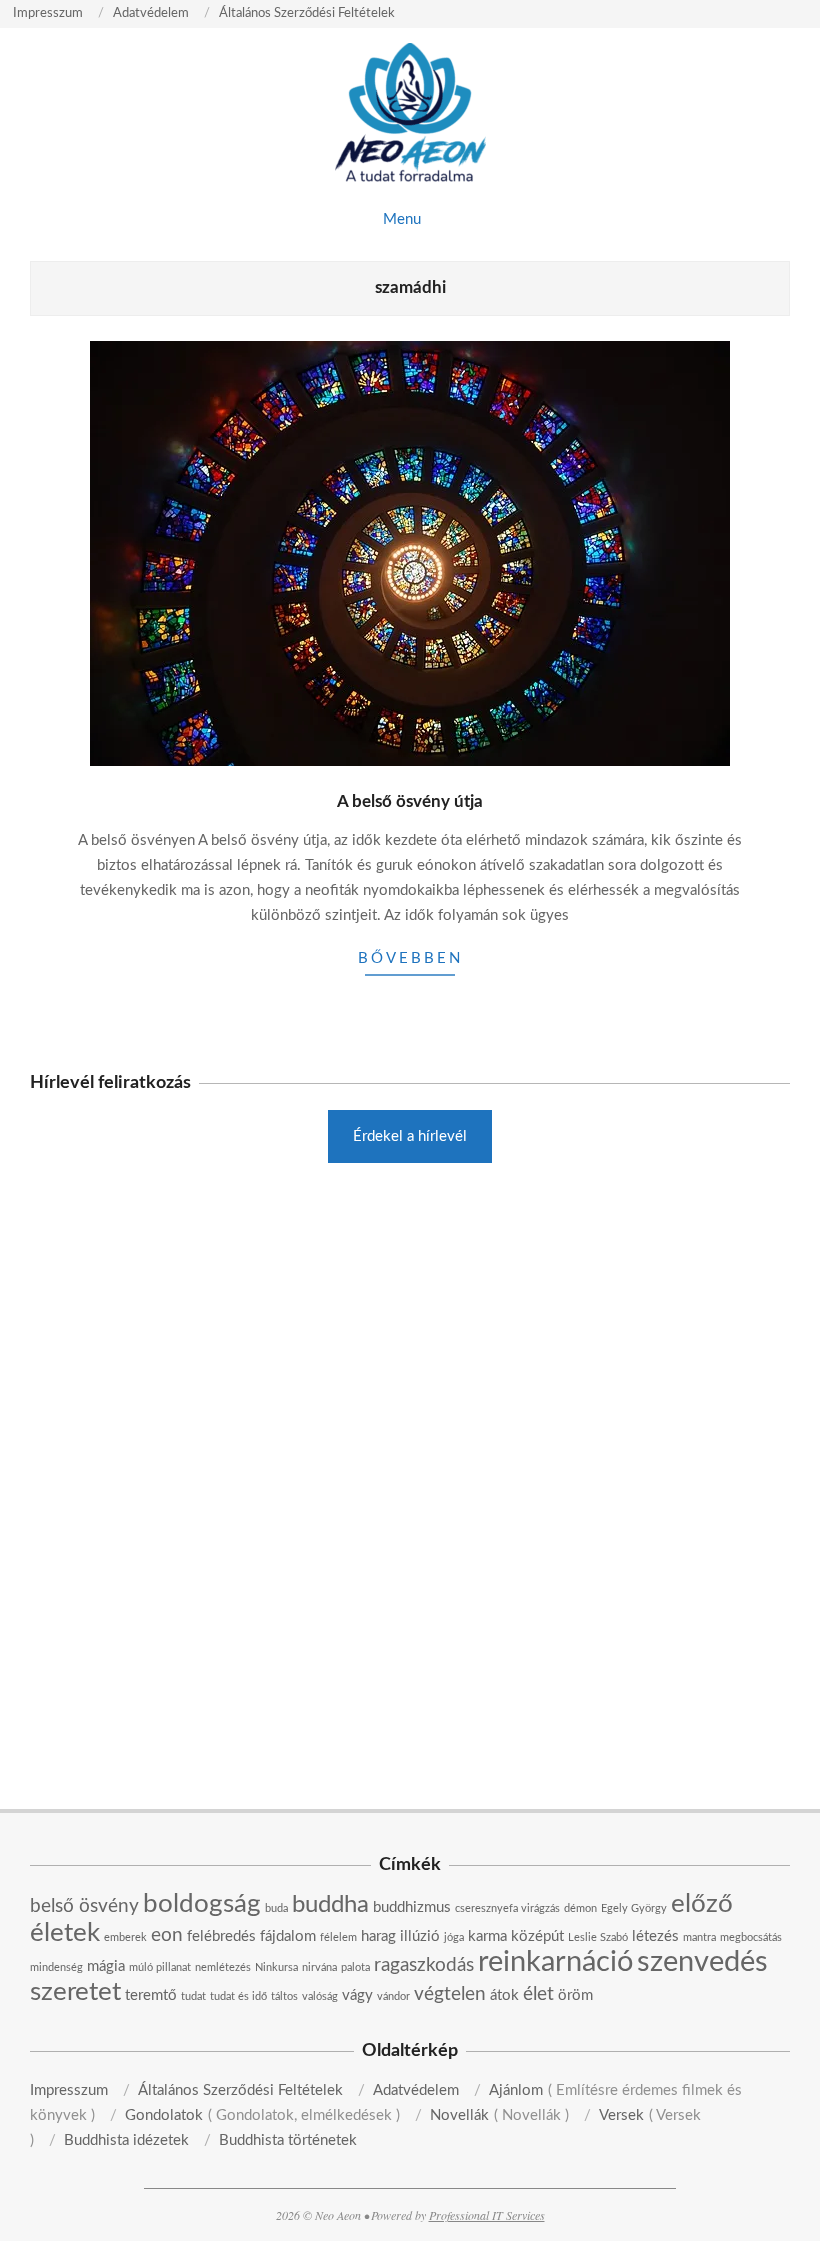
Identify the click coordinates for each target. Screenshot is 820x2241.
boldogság (202, 1904)
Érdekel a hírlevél (410, 1136)
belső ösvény (84, 1906)
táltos (284, 1996)
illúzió (420, 1936)
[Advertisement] (410, 1333)
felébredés (221, 1936)
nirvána (319, 1967)
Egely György (634, 1908)
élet (538, 1994)
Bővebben (410, 958)
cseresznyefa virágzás (507, 1908)
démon (580, 1908)
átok (504, 1995)
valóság (320, 1996)
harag (378, 1936)
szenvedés (702, 1962)
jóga (454, 1937)
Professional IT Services (487, 2215)
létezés (655, 1936)
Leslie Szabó (598, 1937)
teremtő (151, 1995)
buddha (330, 1905)
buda (276, 1908)
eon (167, 1935)
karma (487, 1936)
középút (537, 1936)
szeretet (75, 1992)
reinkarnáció (555, 1962)
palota (355, 1967)
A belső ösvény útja (410, 801)
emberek (125, 1937)
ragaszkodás (424, 1965)
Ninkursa (276, 1967)
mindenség (56, 1967)
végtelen (450, 1994)
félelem (338, 1937)
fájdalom (288, 1936)
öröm (575, 1995)
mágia (106, 1966)
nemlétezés (223, 1967)
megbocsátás (751, 1937)
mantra (699, 1937)
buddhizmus (412, 1907)
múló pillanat (160, 1967)
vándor (393, 1996)
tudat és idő (238, 1996)
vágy (357, 1995)
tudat (193, 1996)
